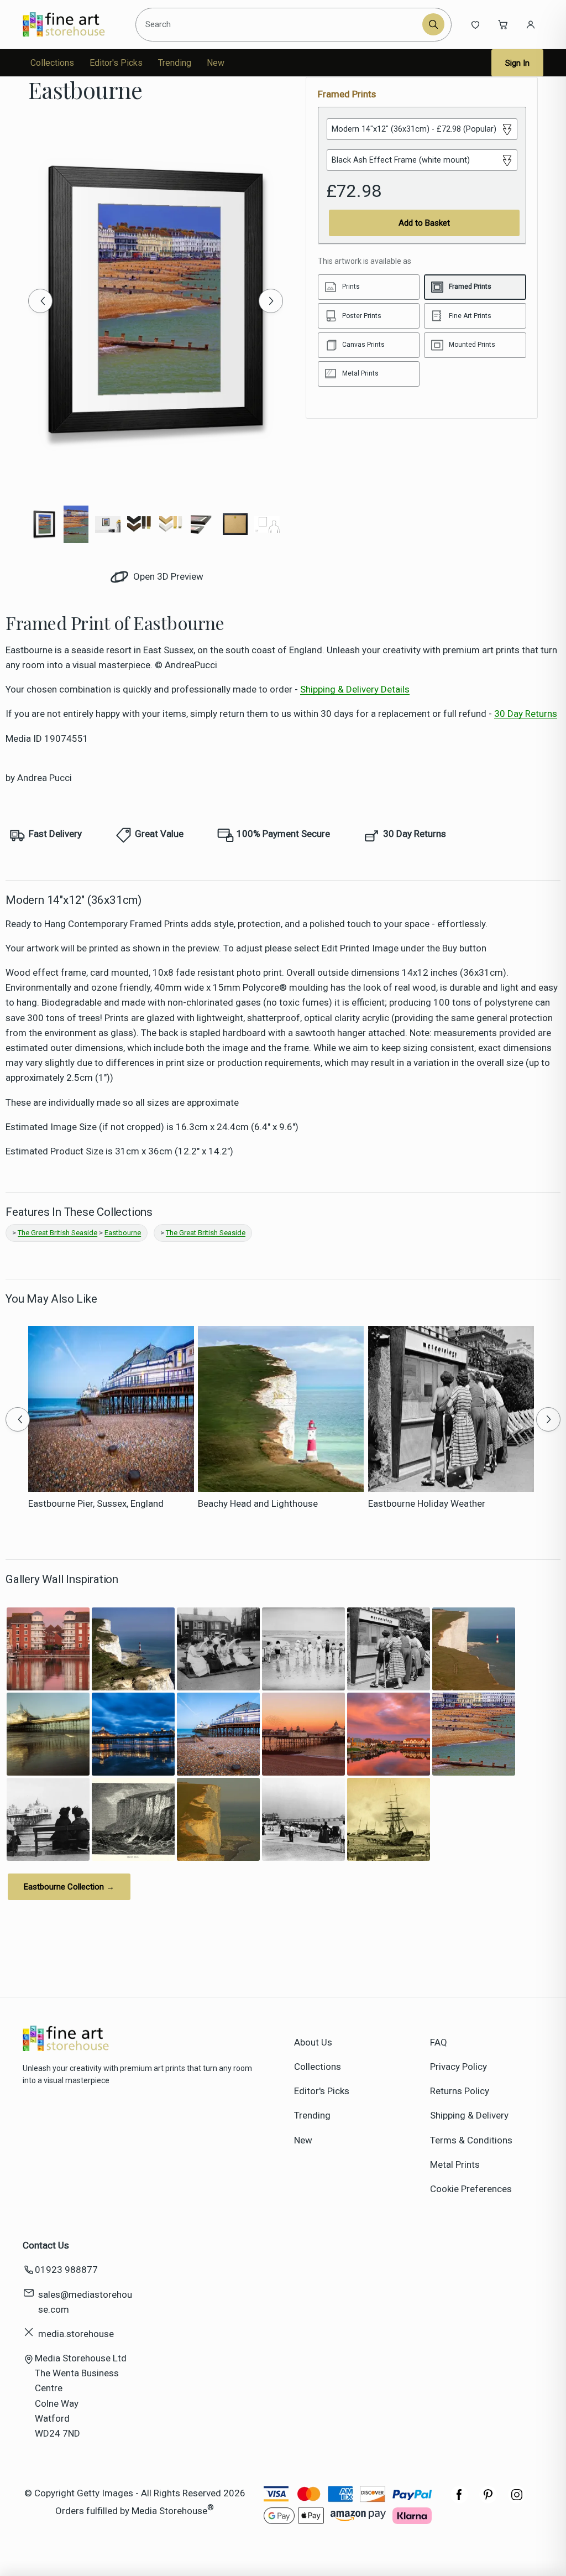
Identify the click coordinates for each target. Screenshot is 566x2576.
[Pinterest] (488, 2500)
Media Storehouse (169, 2510)
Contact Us (46, 2245)
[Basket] (503, 24)
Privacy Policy (458, 2067)
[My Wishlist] (475, 24)
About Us (313, 2042)
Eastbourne (123, 1233)
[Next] (271, 301)
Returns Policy (460, 2091)
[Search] (433, 24)
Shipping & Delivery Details (355, 689)
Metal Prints (455, 2164)
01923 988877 (66, 2270)
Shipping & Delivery (469, 2115)
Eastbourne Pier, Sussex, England (96, 1503)
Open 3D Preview (167, 576)
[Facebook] (459, 2500)
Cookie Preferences (471, 2189)
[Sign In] (531, 24)
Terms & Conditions (471, 2140)
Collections (52, 63)
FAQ (439, 2042)
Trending (175, 63)
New (216, 63)
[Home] (73, 24)
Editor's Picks (116, 63)
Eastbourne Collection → (69, 1887)
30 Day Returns (526, 714)
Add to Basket (424, 223)
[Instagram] (517, 2500)
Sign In (517, 63)
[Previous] (40, 301)
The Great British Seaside (57, 1233)
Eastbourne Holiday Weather (427, 1503)
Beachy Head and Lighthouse (258, 1503)
